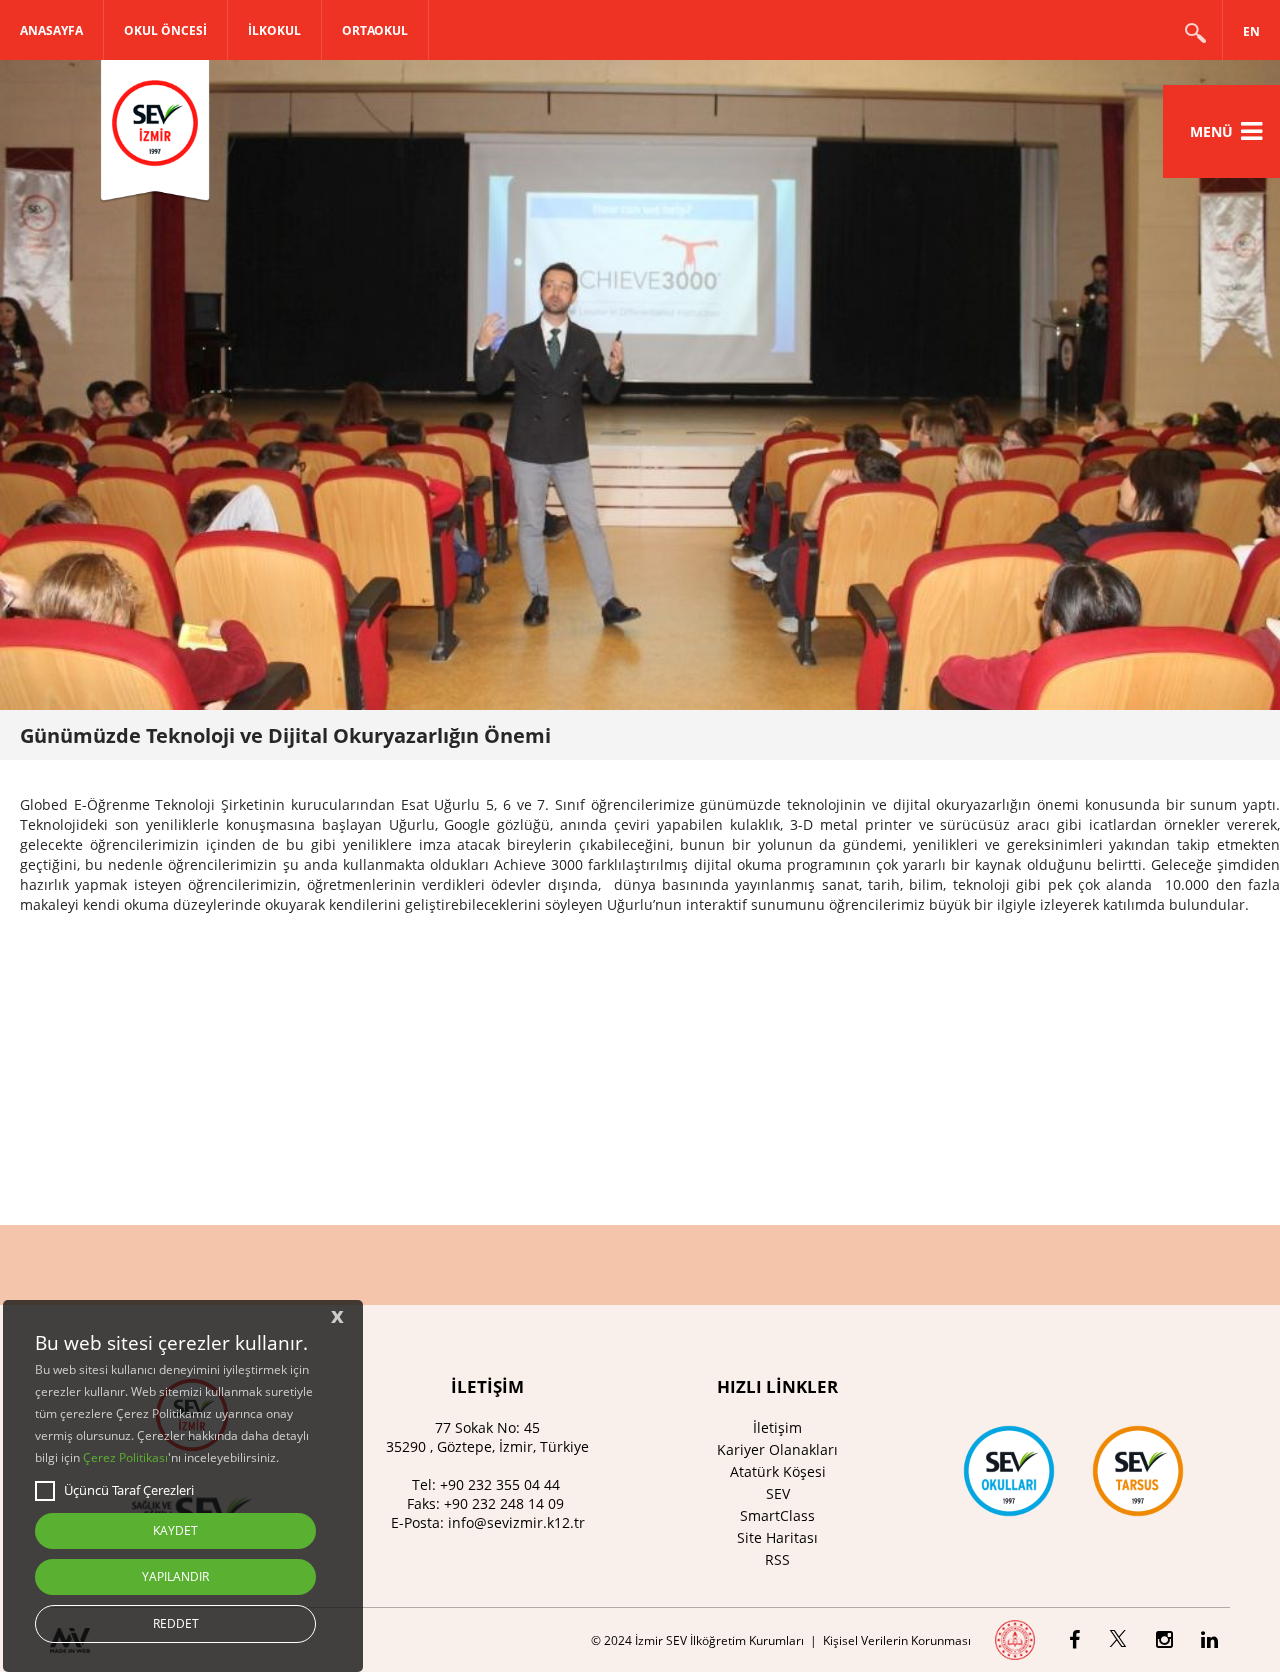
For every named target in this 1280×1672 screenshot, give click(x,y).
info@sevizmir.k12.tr (516, 1522)
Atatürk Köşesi (778, 1471)
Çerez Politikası (125, 1457)
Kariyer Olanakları (777, 1449)
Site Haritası (777, 1537)
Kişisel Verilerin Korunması (897, 1640)
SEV (778, 1493)
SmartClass (777, 1515)
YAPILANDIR (175, 1576)
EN (1251, 31)
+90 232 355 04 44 (500, 1484)
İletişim (777, 1427)
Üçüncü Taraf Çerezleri (129, 1490)
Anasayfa (51, 30)
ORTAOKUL (375, 30)
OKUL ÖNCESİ (165, 30)
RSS (777, 1559)
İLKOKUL (274, 30)
